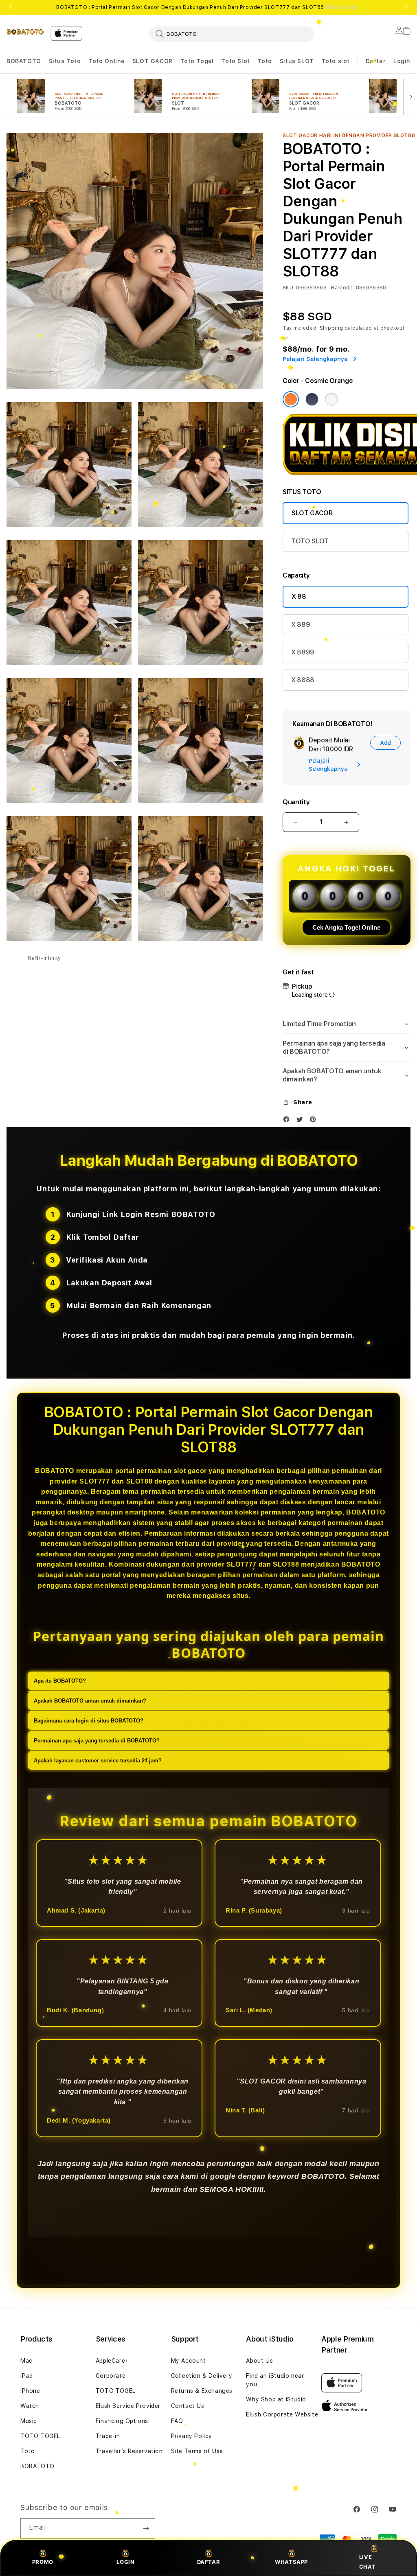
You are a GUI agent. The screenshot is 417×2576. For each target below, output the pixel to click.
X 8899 (303, 652)
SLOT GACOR (153, 61)
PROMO (43, 2562)
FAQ (177, 2421)
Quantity (296, 802)
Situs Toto (65, 61)
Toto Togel (197, 61)
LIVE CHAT (367, 2562)
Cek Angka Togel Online (346, 927)
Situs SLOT (297, 61)
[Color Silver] (331, 399)
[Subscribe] (146, 2528)
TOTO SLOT (310, 541)
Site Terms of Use (197, 2451)
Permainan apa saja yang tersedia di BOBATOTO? (97, 1741)
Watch (30, 2406)
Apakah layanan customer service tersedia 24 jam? (98, 1761)
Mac (26, 2361)
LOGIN (125, 2562)
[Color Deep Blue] (312, 399)
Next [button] (406, 7)
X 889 (301, 625)
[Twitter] (302, 1121)
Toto (265, 61)
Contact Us (188, 2406)
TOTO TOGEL (40, 2436)
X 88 (299, 596)
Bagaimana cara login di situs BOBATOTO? (89, 1721)
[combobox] (232, 34)
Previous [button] (11, 7)
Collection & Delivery (202, 2376)
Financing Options (122, 2421)
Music (29, 2421)
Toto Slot (235, 61)
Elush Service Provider (128, 2406)
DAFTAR (209, 2562)
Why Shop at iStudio (276, 2399)
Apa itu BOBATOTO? (60, 1681)
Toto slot (336, 61)
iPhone (30, 2391)
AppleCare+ (112, 2361)
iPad (26, 2376)
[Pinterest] (315, 1121)
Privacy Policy (192, 2436)
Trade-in (108, 2436)
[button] (24, 61)
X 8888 (303, 680)
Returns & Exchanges (202, 2391)
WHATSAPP (291, 2562)
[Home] (25, 31)
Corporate (111, 2376)
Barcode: (343, 288)
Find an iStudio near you (275, 2380)
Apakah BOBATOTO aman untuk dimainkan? (90, 1701)
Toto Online (106, 61)
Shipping (331, 328)
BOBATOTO (24, 61)
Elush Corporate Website (282, 2414)
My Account (189, 2361)
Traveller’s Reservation (129, 2451)
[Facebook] (288, 1121)
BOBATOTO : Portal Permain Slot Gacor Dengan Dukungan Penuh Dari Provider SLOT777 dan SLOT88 (208, 7)
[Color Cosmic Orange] (291, 399)
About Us (259, 2361)
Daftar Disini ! (343, 7)
